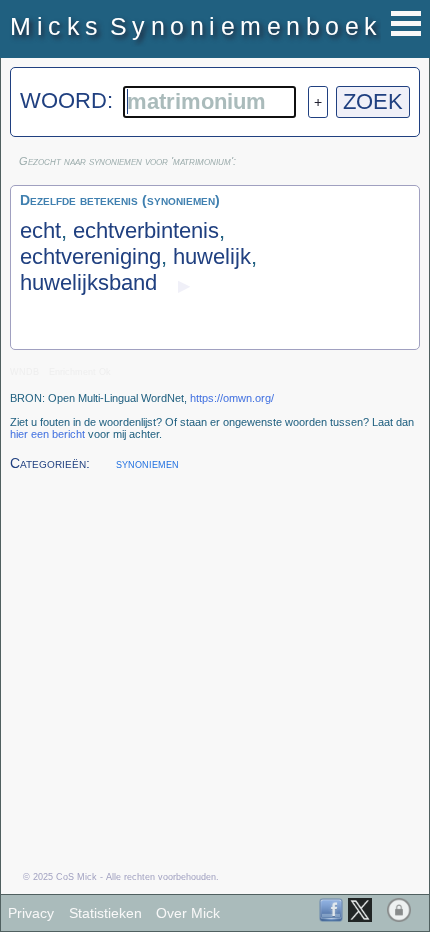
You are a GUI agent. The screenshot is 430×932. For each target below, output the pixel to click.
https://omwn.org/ (232, 398)
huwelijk (212, 256)
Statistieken (105, 913)
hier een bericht (47, 434)
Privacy (31, 913)
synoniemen (147, 463)
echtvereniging (90, 256)
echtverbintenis (146, 230)
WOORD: (69, 100)
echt (40, 230)
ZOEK (373, 101)
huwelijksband (88, 282)
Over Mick (188, 913)
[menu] (406, 23)
